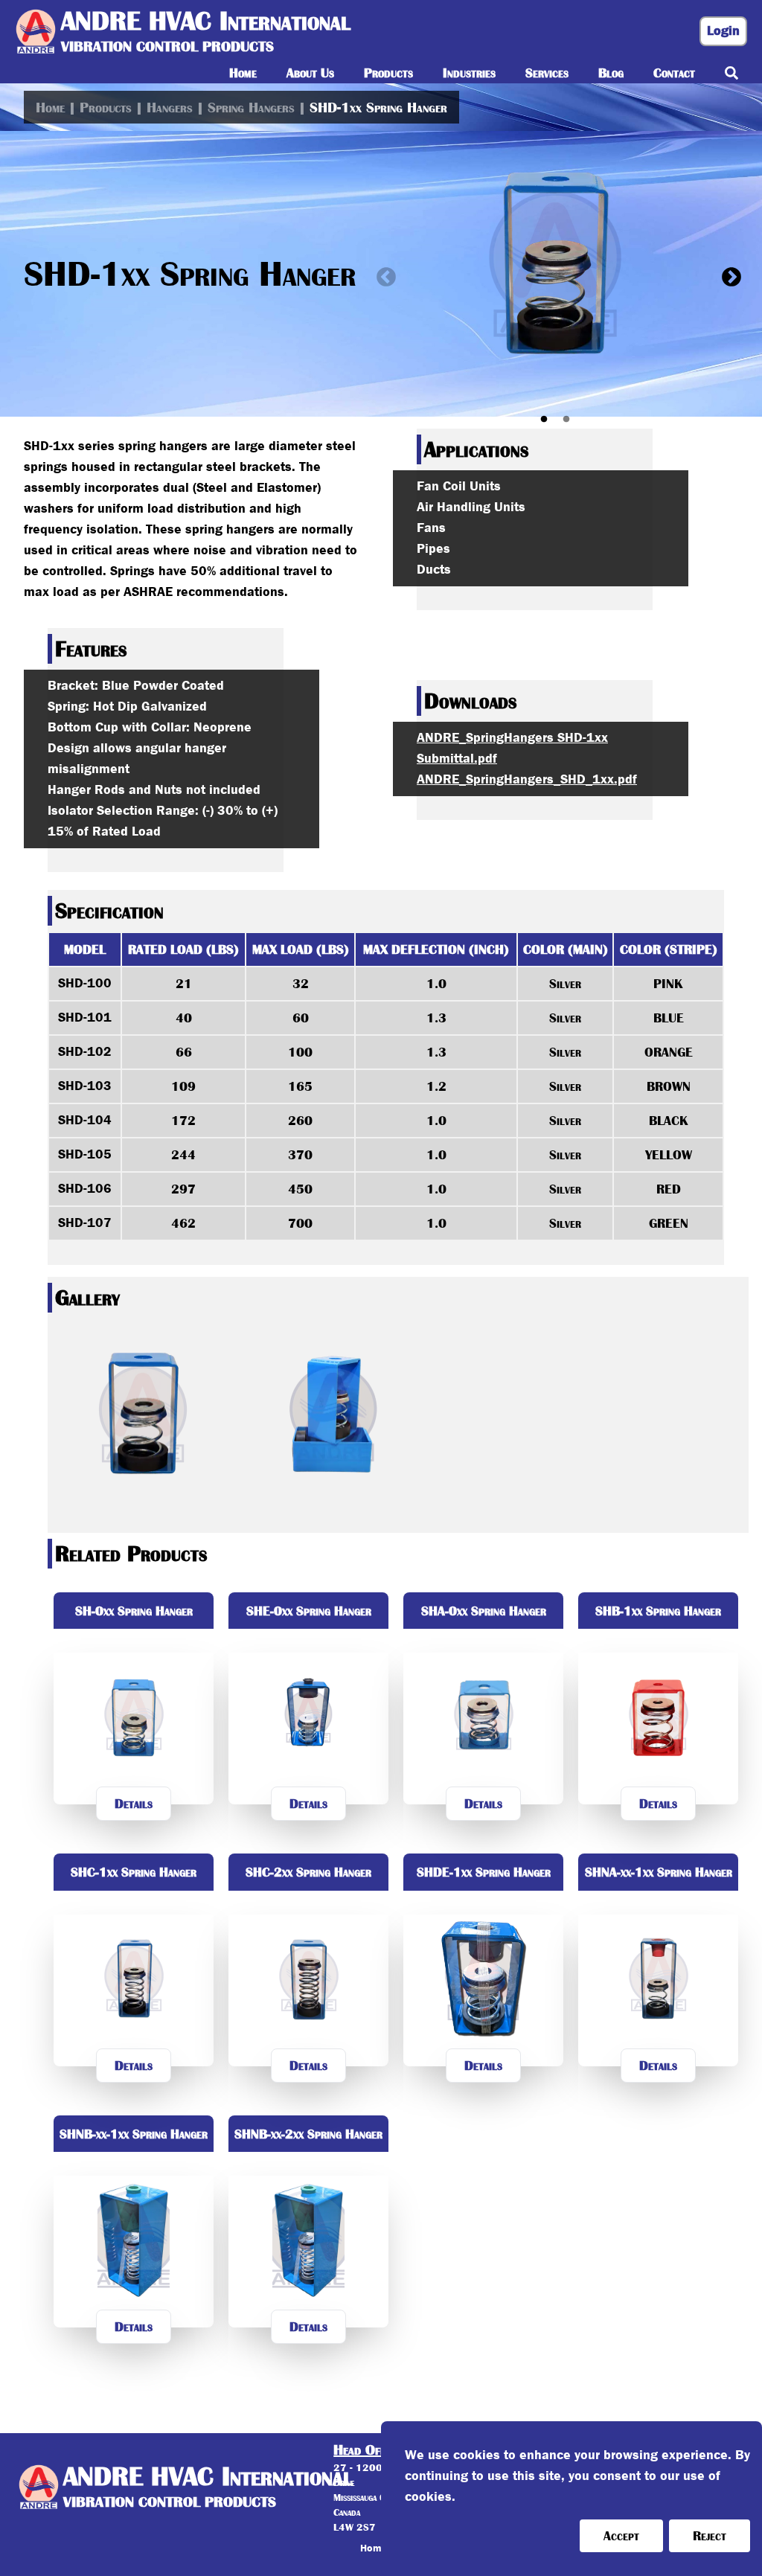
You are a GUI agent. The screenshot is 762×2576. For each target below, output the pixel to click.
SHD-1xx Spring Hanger (378, 107)
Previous (382, 274)
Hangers (170, 107)
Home (50, 107)
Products (106, 107)
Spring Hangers (251, 107)
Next (728, 274)
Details (134, 1804)
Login (723, 31)
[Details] (134, 1833)
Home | (378, 2548)
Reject (710, 2536)
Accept (621, 2536)
